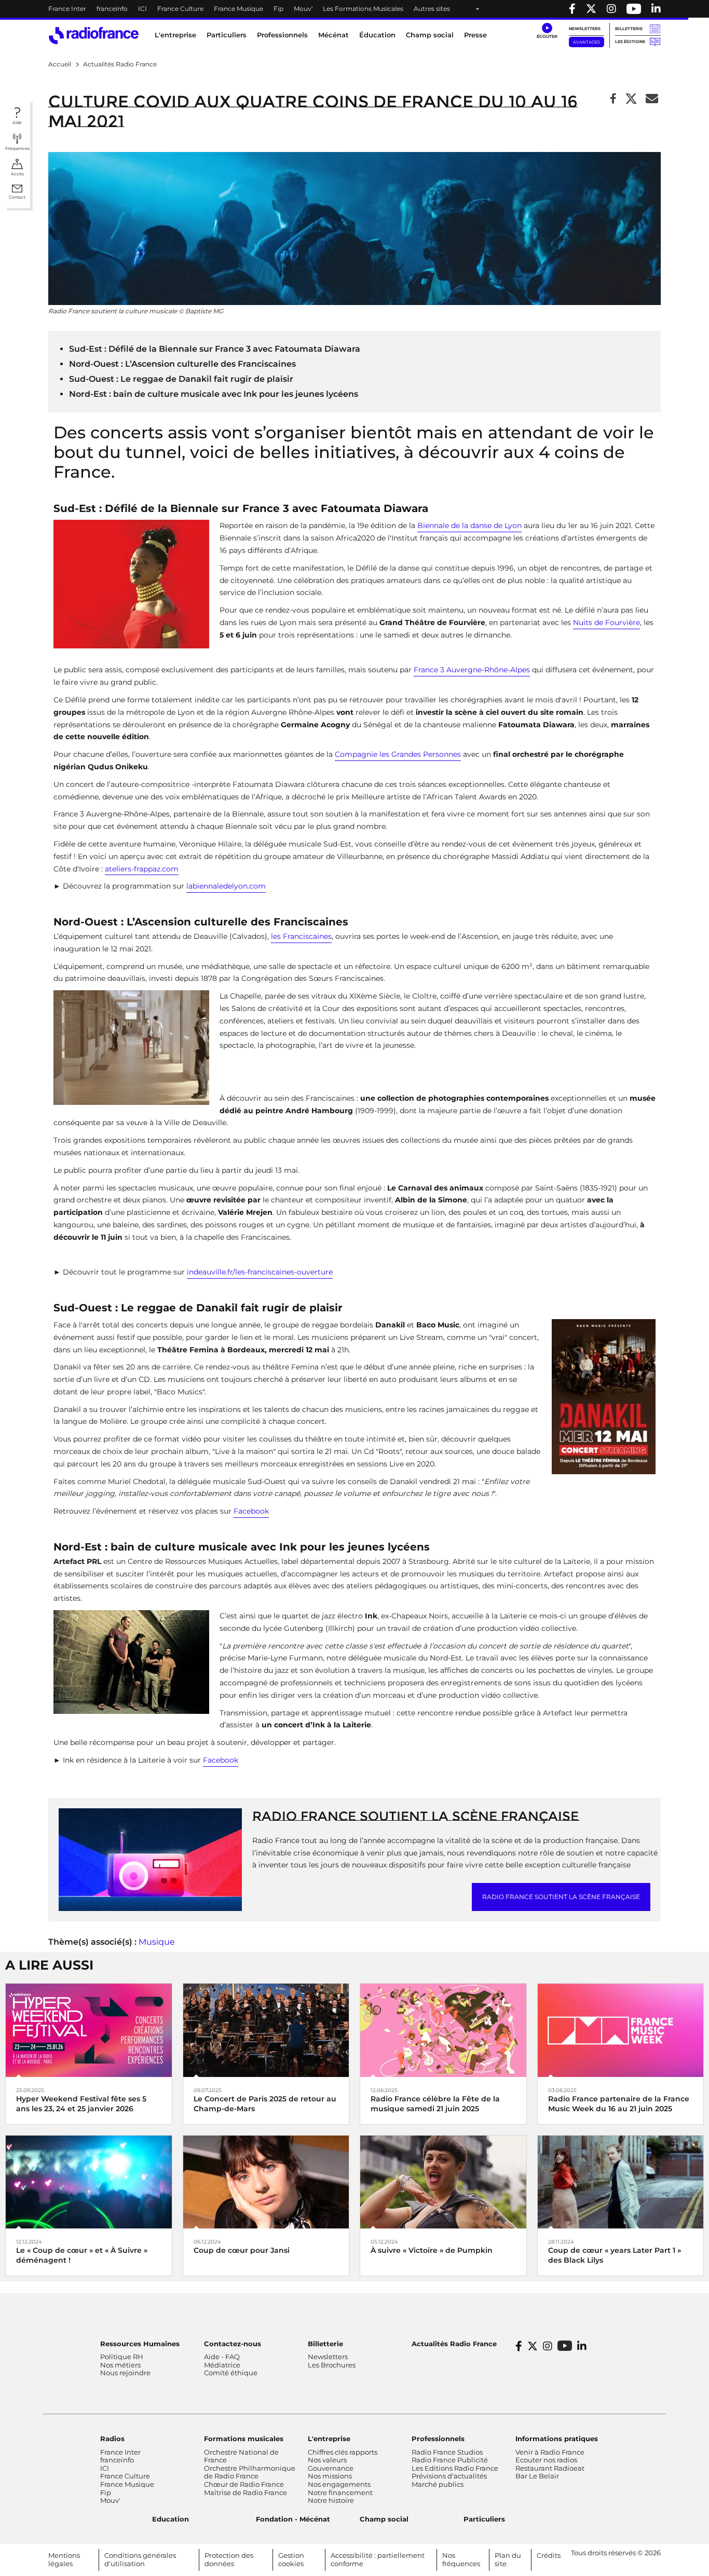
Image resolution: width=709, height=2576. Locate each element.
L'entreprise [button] (175, 35)
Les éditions (630, 41)
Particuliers (484, 2519)
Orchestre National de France (241, 2456)
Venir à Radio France (550, 2452)
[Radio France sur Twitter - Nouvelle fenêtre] (591, 9)
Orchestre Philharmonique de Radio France (250, 2472)
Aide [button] (17, 122)
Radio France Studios (447, 2452)
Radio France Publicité (450, 2460)
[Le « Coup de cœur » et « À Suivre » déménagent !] (89, 2182)
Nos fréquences (461, 2559)
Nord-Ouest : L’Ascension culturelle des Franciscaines (182, 364)
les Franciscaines (301, 936)
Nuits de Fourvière (606, 622)
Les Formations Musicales (363, 9)
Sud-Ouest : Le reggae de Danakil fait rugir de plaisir (181, 379)
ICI (142, 9)
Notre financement (340, 2492)
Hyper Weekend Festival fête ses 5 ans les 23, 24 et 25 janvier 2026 (81, 2104)
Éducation (377, 35)
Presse (475, 35)
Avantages (587, 42)
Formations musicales (244, 2439)
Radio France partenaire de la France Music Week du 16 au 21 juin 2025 (619, 2104)
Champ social (430, 35)
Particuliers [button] (227, 35)
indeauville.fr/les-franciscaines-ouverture (260, 1272)
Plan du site (508, 2559)
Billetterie (629, 29)
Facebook (251, 1511)
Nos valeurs (327, 2460)
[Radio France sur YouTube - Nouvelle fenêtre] (634, 9)
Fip (278, 9)
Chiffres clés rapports (343, 2452)
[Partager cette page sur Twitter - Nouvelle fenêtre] (631, 99)
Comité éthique (231, 2373)
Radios (112, 2439)
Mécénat (333, 35)
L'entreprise (329, 2439)
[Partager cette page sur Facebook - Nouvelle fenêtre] (613, 99)
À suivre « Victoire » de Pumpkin (432, 2250)
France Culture (180, 9)
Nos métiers (120, 2365)
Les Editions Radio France (455, 2468)
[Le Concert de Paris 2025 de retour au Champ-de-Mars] (266, 2030)
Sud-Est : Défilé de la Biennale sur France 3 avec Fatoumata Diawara (215, 349)
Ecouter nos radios (546, 2460)
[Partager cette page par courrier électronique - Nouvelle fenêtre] (652, 99)
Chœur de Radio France (244, 2484)
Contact (17, 197)
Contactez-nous (233, 2344)
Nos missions (330, 2476)
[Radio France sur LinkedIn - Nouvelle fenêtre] (582, 2346)
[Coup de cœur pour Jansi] (266, 2182)
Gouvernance (331, 2468)
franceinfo (112, 9)
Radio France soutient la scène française (415, 1816)
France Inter (67, 9)
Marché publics (438, 2484)
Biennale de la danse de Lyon (469, 525)
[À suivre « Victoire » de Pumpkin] (443, 2182)
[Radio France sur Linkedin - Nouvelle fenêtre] (656, 9)
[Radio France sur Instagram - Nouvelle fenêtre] (611, 9)
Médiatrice (222, 2365)
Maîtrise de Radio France (246, 2492)
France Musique (238, 9)
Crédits (549, 2555)
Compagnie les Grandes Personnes (398, 754)
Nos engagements (339, 2484)
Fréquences (17, 148)
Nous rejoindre (125, 2373)
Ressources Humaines (140, 2344)
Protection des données (229, 2559)
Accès (17, 174)
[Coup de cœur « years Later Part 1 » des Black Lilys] (621, 2182)
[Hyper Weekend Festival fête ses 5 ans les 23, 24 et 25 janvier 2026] (89, 2030)
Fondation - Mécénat (293, 2519)
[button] (547, 31)
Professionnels (438, 2439)
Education (171, 2519)
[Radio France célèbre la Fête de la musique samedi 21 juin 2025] (443, 2030)
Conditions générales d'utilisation (140, 2559)
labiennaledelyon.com (226, 886)
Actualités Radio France (454, 2344)
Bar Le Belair (537, 2476)
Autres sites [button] (432, 9)
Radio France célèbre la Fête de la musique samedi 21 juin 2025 (435, 2104)
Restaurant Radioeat (550, 2468)
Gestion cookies (291, 2559)
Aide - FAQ (222, 2357)
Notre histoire (331, 2500)
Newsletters (585, 29)
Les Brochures (332, 2365)
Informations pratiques (557, 2439)
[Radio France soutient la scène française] (150, 1859)
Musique (157, 1942)
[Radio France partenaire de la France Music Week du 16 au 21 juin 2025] (621, 2030)
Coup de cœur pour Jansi (242, 2250)
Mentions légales (64, 2559)
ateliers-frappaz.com (142, 869)
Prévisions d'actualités (449, 2476)
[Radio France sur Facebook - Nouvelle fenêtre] (572, 9)
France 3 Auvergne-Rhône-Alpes (472, 670)
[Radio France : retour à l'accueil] (94, 36)
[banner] (354, 9)
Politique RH (122, 2357)
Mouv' (303, 9)
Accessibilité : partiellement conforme (378, 2559)
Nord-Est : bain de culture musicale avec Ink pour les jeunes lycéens (214, 394)
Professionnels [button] (282, 35)
